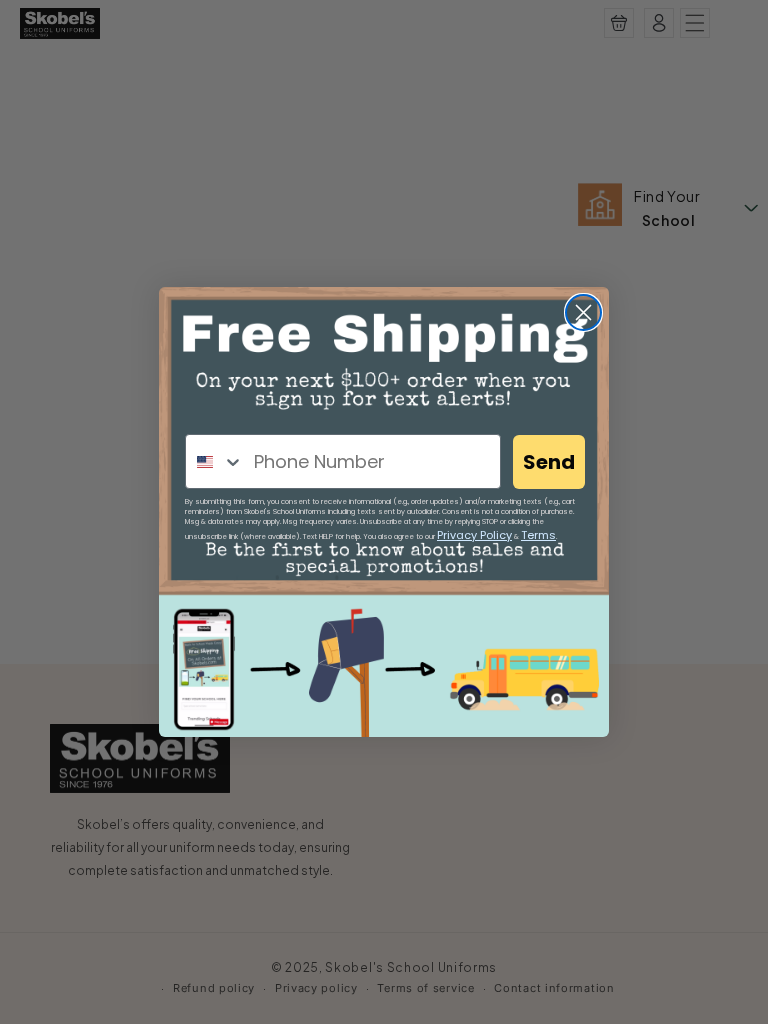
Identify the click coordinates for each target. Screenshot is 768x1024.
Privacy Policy (474, 535)
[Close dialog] (583, 312)
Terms (538, 535)
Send (549, 462)
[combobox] (215, 461)
